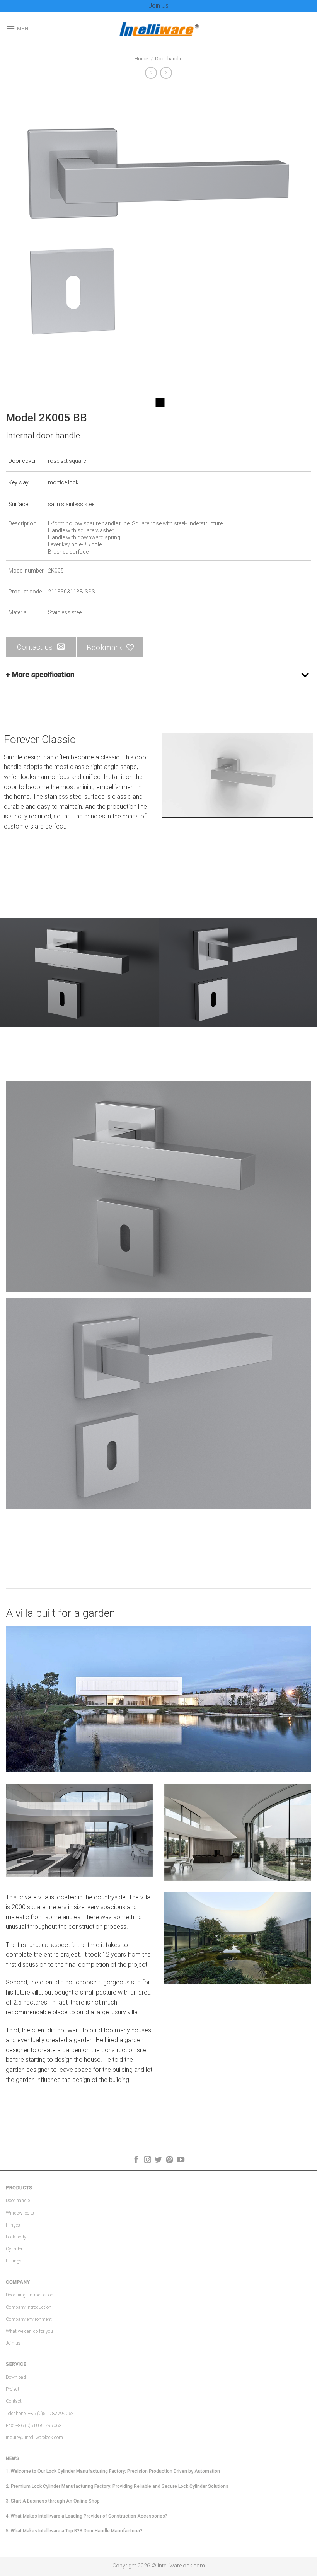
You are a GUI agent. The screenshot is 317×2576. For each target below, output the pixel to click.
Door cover (22, 461)
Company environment (29, 2319)
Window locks (20, 2213)
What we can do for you (29, 2331)
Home (141, 59)
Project (13, 2389)
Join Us (158, 6)
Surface (18, 504)
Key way (19, 482)
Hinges (13, 2225)
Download (16, 2377)
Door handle (169, 59)
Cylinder (14, 2249)
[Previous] (22, 239)
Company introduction (29, 2307)
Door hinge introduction (30, 2295)
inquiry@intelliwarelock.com (34, 2438)
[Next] (295, 239)
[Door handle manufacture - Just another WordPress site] (158, 29)
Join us (13, 2343)
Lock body (16, 2237)
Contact (14, 2401)
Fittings (14, 2261)
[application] (238, 775)
